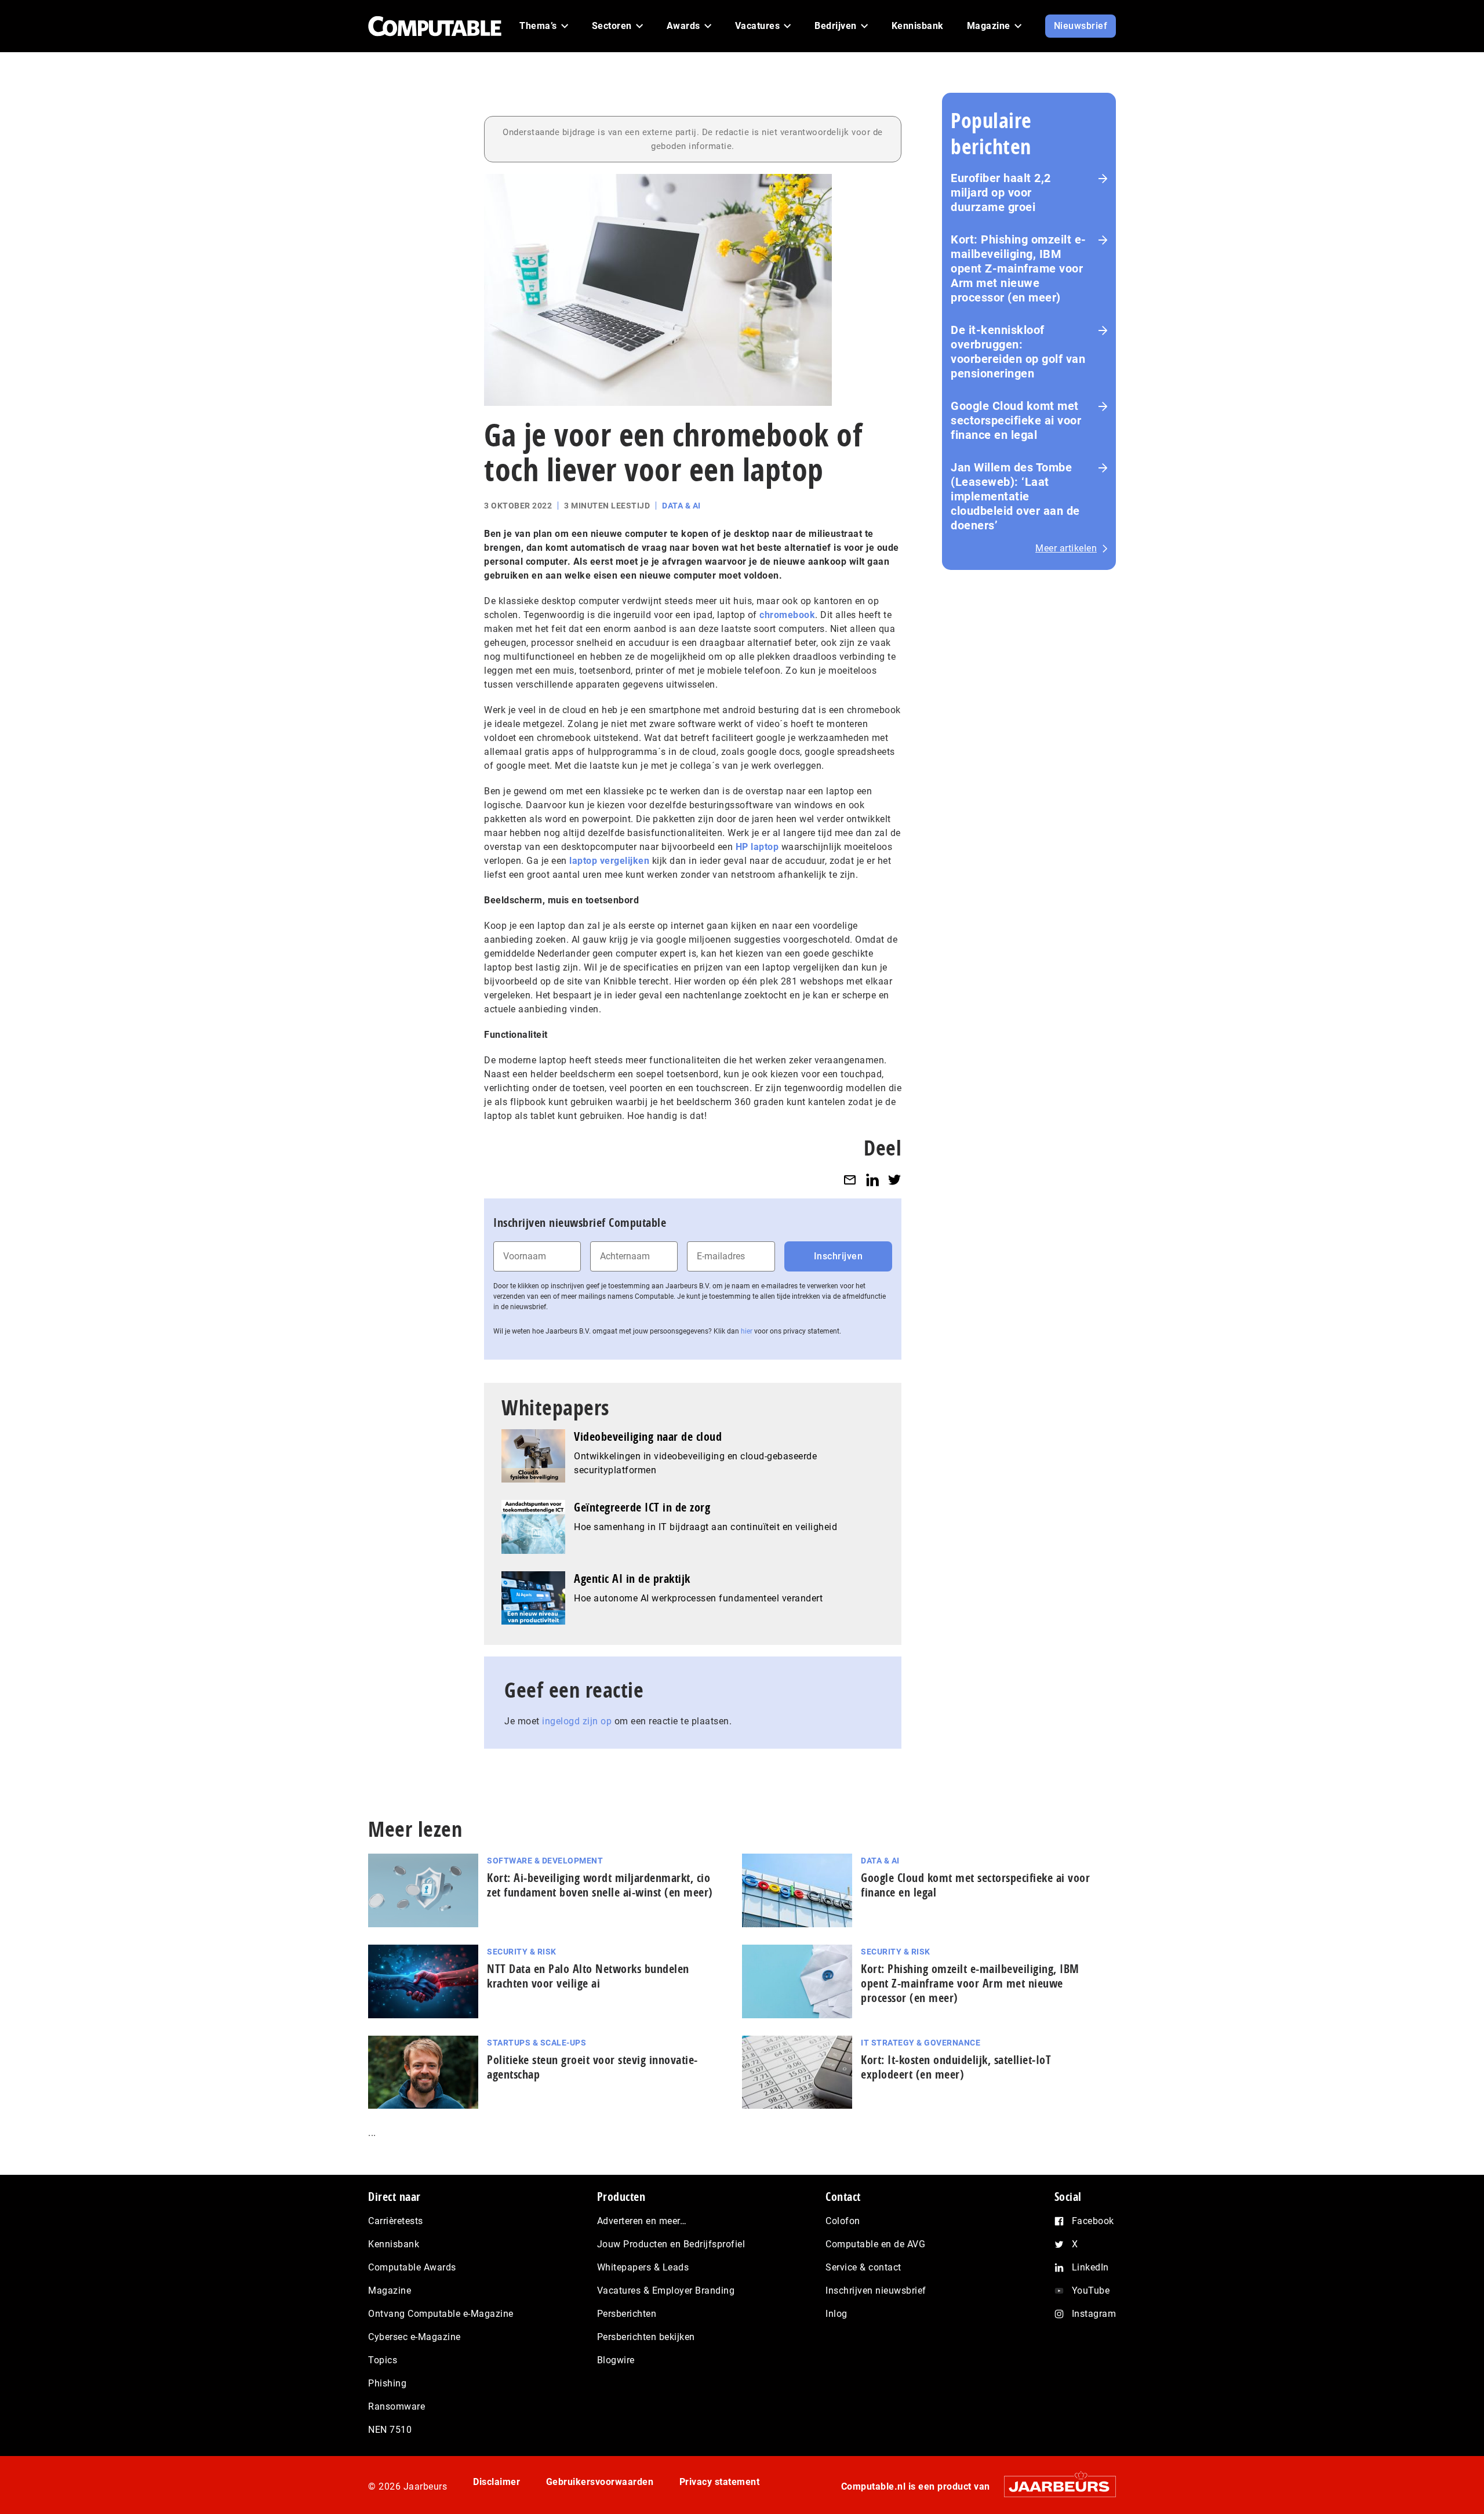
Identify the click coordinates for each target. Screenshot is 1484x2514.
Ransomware (397, 2406)
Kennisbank (394, 2244)
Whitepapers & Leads (643, 2267)
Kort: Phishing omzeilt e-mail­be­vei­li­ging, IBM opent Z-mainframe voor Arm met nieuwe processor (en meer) (970, 1983)
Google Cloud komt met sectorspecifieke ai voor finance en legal (1016, 420)
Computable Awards (412, 2267)
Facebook (1093, 2221)
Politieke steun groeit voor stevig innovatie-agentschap (592, 2067)
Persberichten (627, 2314)
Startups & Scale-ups (537, 2043)
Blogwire (616, 2360)
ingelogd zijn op (577, 1721)
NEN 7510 (390, 2430)
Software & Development (545, 1861)
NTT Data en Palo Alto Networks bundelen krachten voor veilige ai (588, 1976)
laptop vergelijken (609, 861)
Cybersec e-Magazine (414, 2337)
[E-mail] (850, 1180)
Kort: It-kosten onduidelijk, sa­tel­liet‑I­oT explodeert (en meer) (956, 2067)
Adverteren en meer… (642, 2221)
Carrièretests (396, 2221)
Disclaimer (497, 2482)
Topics (383, 2360)
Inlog (836, 2314)
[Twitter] (894, 1180)
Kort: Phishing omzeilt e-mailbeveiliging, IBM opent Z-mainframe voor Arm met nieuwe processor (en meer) (1019, 268)
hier (747, 1331)
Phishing (387, 2383)
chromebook (787, 615)
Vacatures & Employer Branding (666, 2290)
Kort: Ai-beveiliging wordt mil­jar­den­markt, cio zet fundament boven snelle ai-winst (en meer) (600, 1885)
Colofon (843, 2221)
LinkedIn (1090, 2267)
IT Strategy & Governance (921, 2043)
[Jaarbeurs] (1054, 2486)
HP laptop (757, 847)
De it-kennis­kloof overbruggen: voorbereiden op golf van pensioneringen (1018, 352)
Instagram (1094, 2314)
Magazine (390, 2290)
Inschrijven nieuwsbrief (876, 2290)
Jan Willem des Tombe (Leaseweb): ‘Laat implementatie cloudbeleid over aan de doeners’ (1015, 496)
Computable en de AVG (875, 2244)
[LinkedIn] (872, 1180)
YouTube (1091, 2290)
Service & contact (863, 2267)
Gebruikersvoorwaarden (600, 2482)
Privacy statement (720, 2482)
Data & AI (681, 506)
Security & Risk (522, 1952)
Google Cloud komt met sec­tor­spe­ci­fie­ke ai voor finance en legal (975, 1885)
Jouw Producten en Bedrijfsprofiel (671, 2244)
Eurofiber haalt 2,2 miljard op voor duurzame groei (1001, 192)
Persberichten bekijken (646, 2337)
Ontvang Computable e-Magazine (441, 2314)
